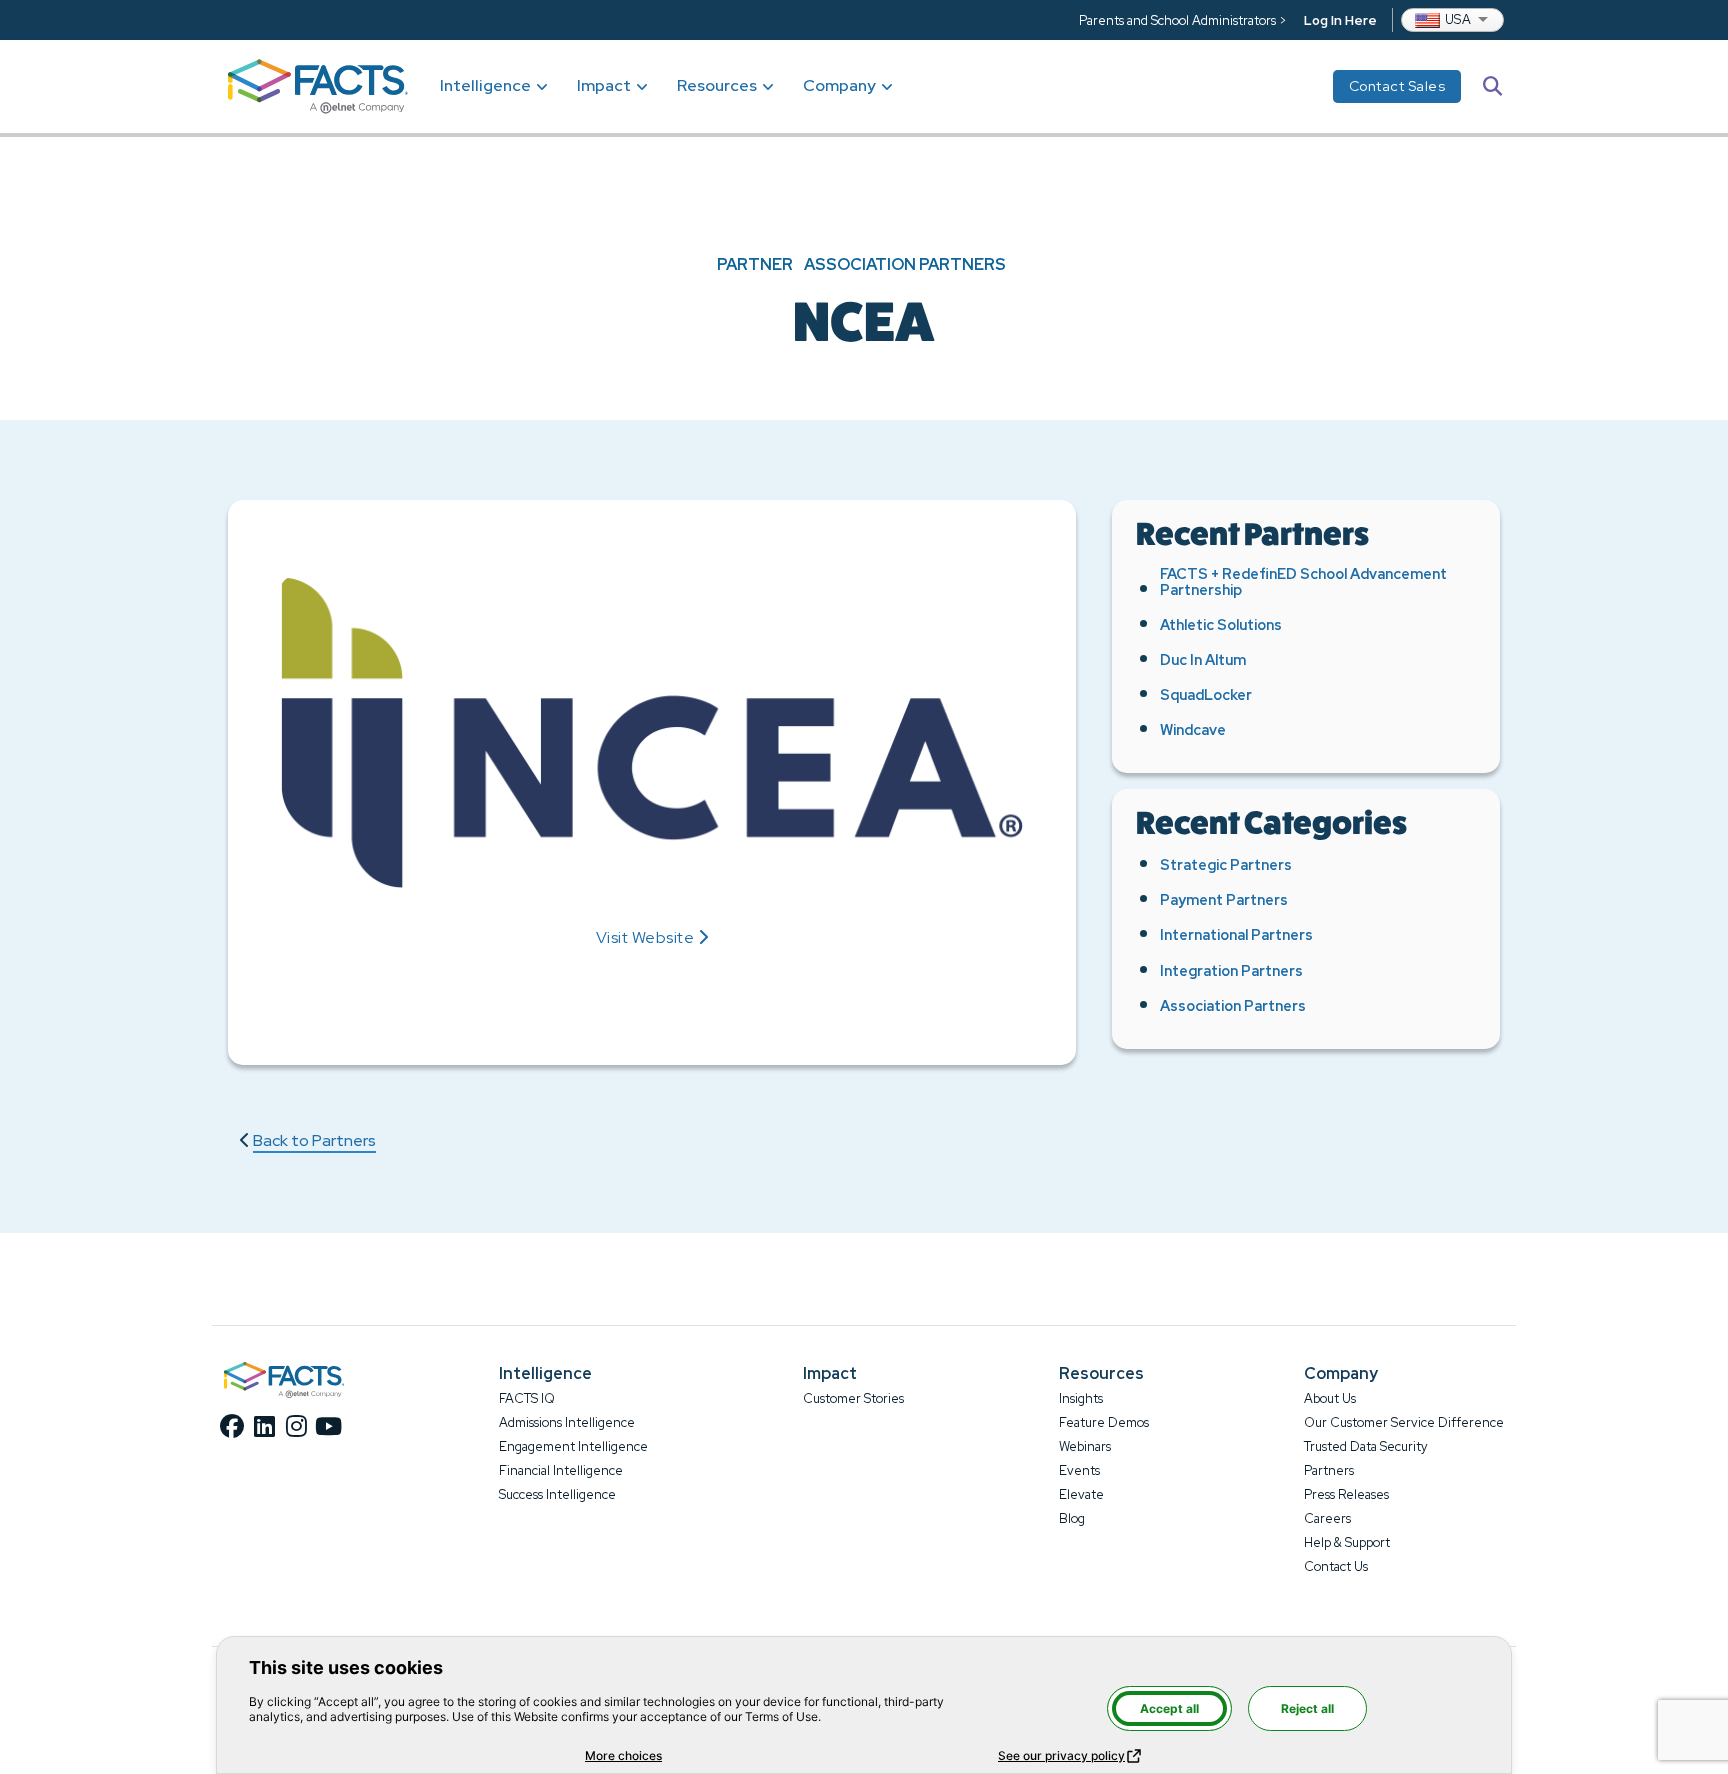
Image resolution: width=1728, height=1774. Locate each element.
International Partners (1236, 934)
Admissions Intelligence (567, 1422)
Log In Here (1340, 20)
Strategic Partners (1226, 864)
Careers (1327, 1518)
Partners (1329, 1470)
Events (1079, 1470)
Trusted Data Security (1366, 1446)
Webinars (1085, 1446)
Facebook (232, 1426)
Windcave (1193, 729)
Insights (1081, 1398)
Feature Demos (1104, 1422)
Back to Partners (314, 1140)
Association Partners (905, 265)
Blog (1072, 1518)
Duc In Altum (1203, 659)
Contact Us (1336, 1566)
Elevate (1081, 1494)
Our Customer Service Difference (1404, 1422)
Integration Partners (1231, 970)
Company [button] (839, 85)
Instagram (296, 1426)
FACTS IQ (527, 1398)
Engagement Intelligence (573, 1446)
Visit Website (645, 938)
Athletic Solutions (1221, 624)
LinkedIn (264, 1426)
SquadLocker (1206, 694)
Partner (755, 265)
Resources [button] (717, 85)
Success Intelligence (557, 1494)
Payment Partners (1224, 899)
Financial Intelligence (561, 1470)
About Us (1330, 1398)
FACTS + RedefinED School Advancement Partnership (1303, 581)
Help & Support (1347, 1542)
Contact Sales (1397, 86)
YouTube (328, 1426)
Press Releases (1346, 1494)
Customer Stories (853, 1398)
